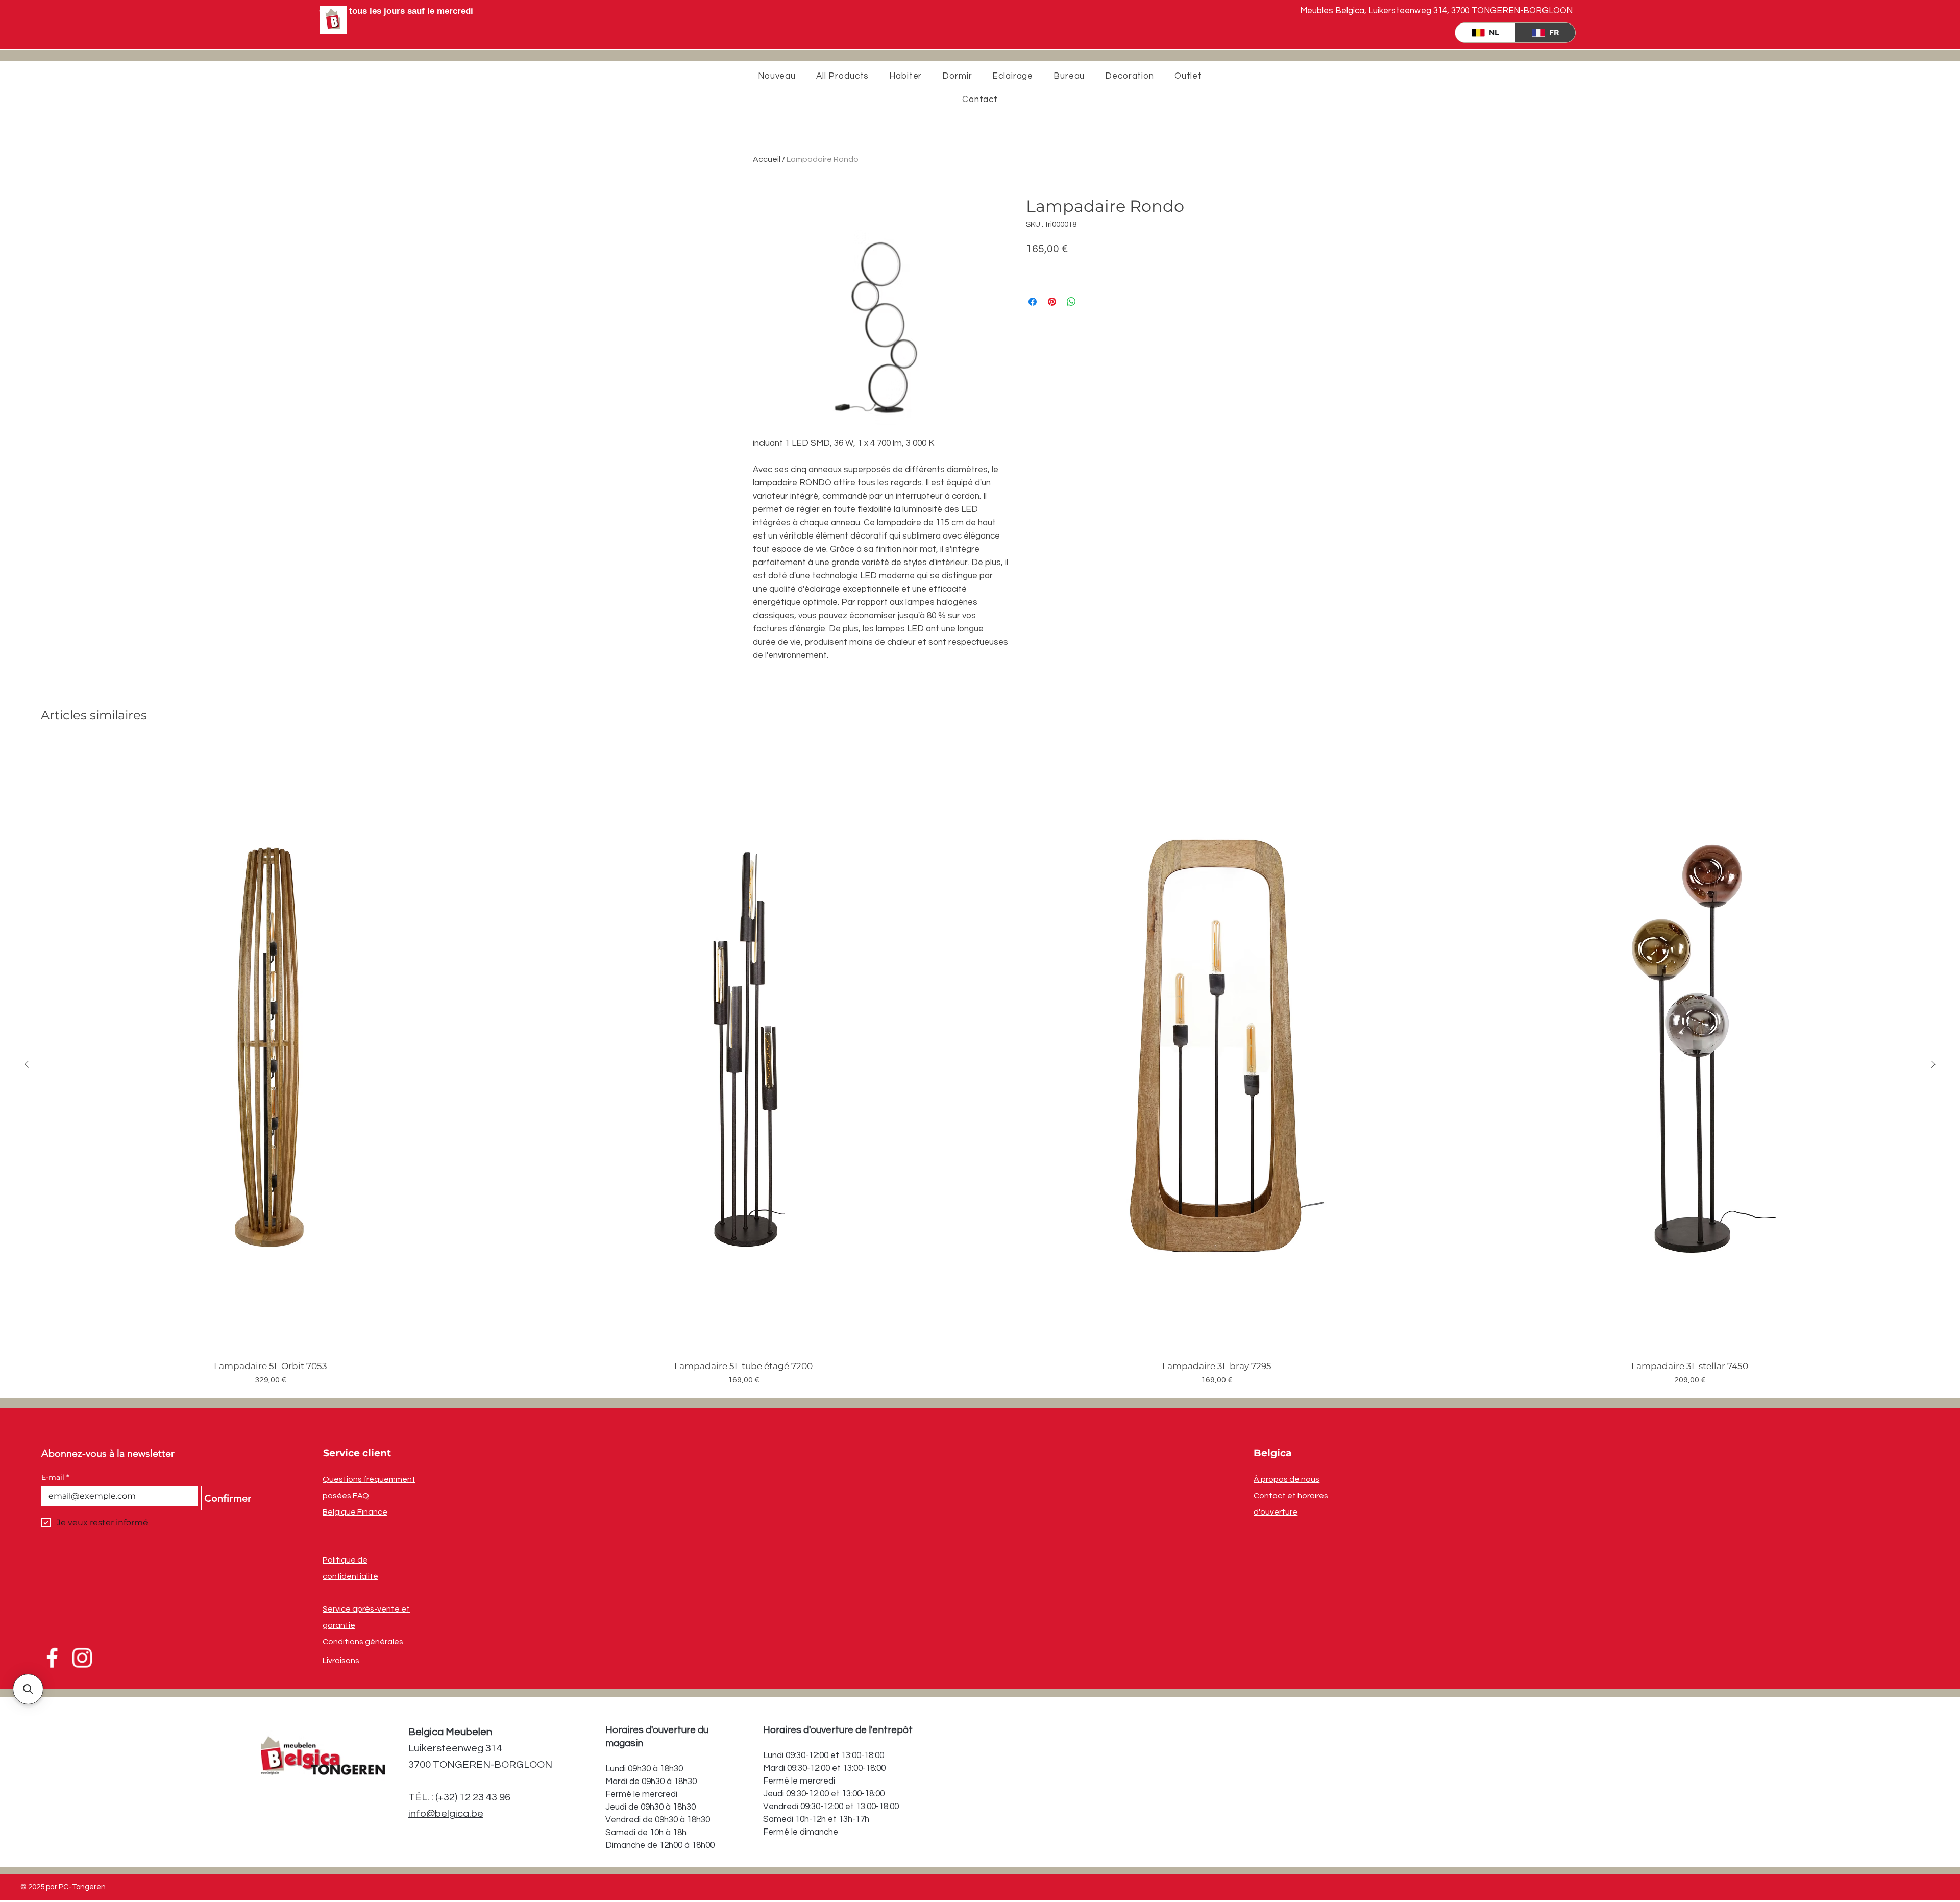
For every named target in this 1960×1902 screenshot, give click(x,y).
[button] (28, 1689)
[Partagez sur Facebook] (1033, 302)
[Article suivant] (1933, 1064)
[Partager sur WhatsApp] (1071, 302)
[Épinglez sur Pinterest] (1052, 302)
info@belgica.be (446, 1814)
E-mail (55, 1478)
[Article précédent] (27, 1064)
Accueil (767, 159)
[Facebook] (53, 1658)
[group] (980, 1064)
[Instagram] (82, 1658)
